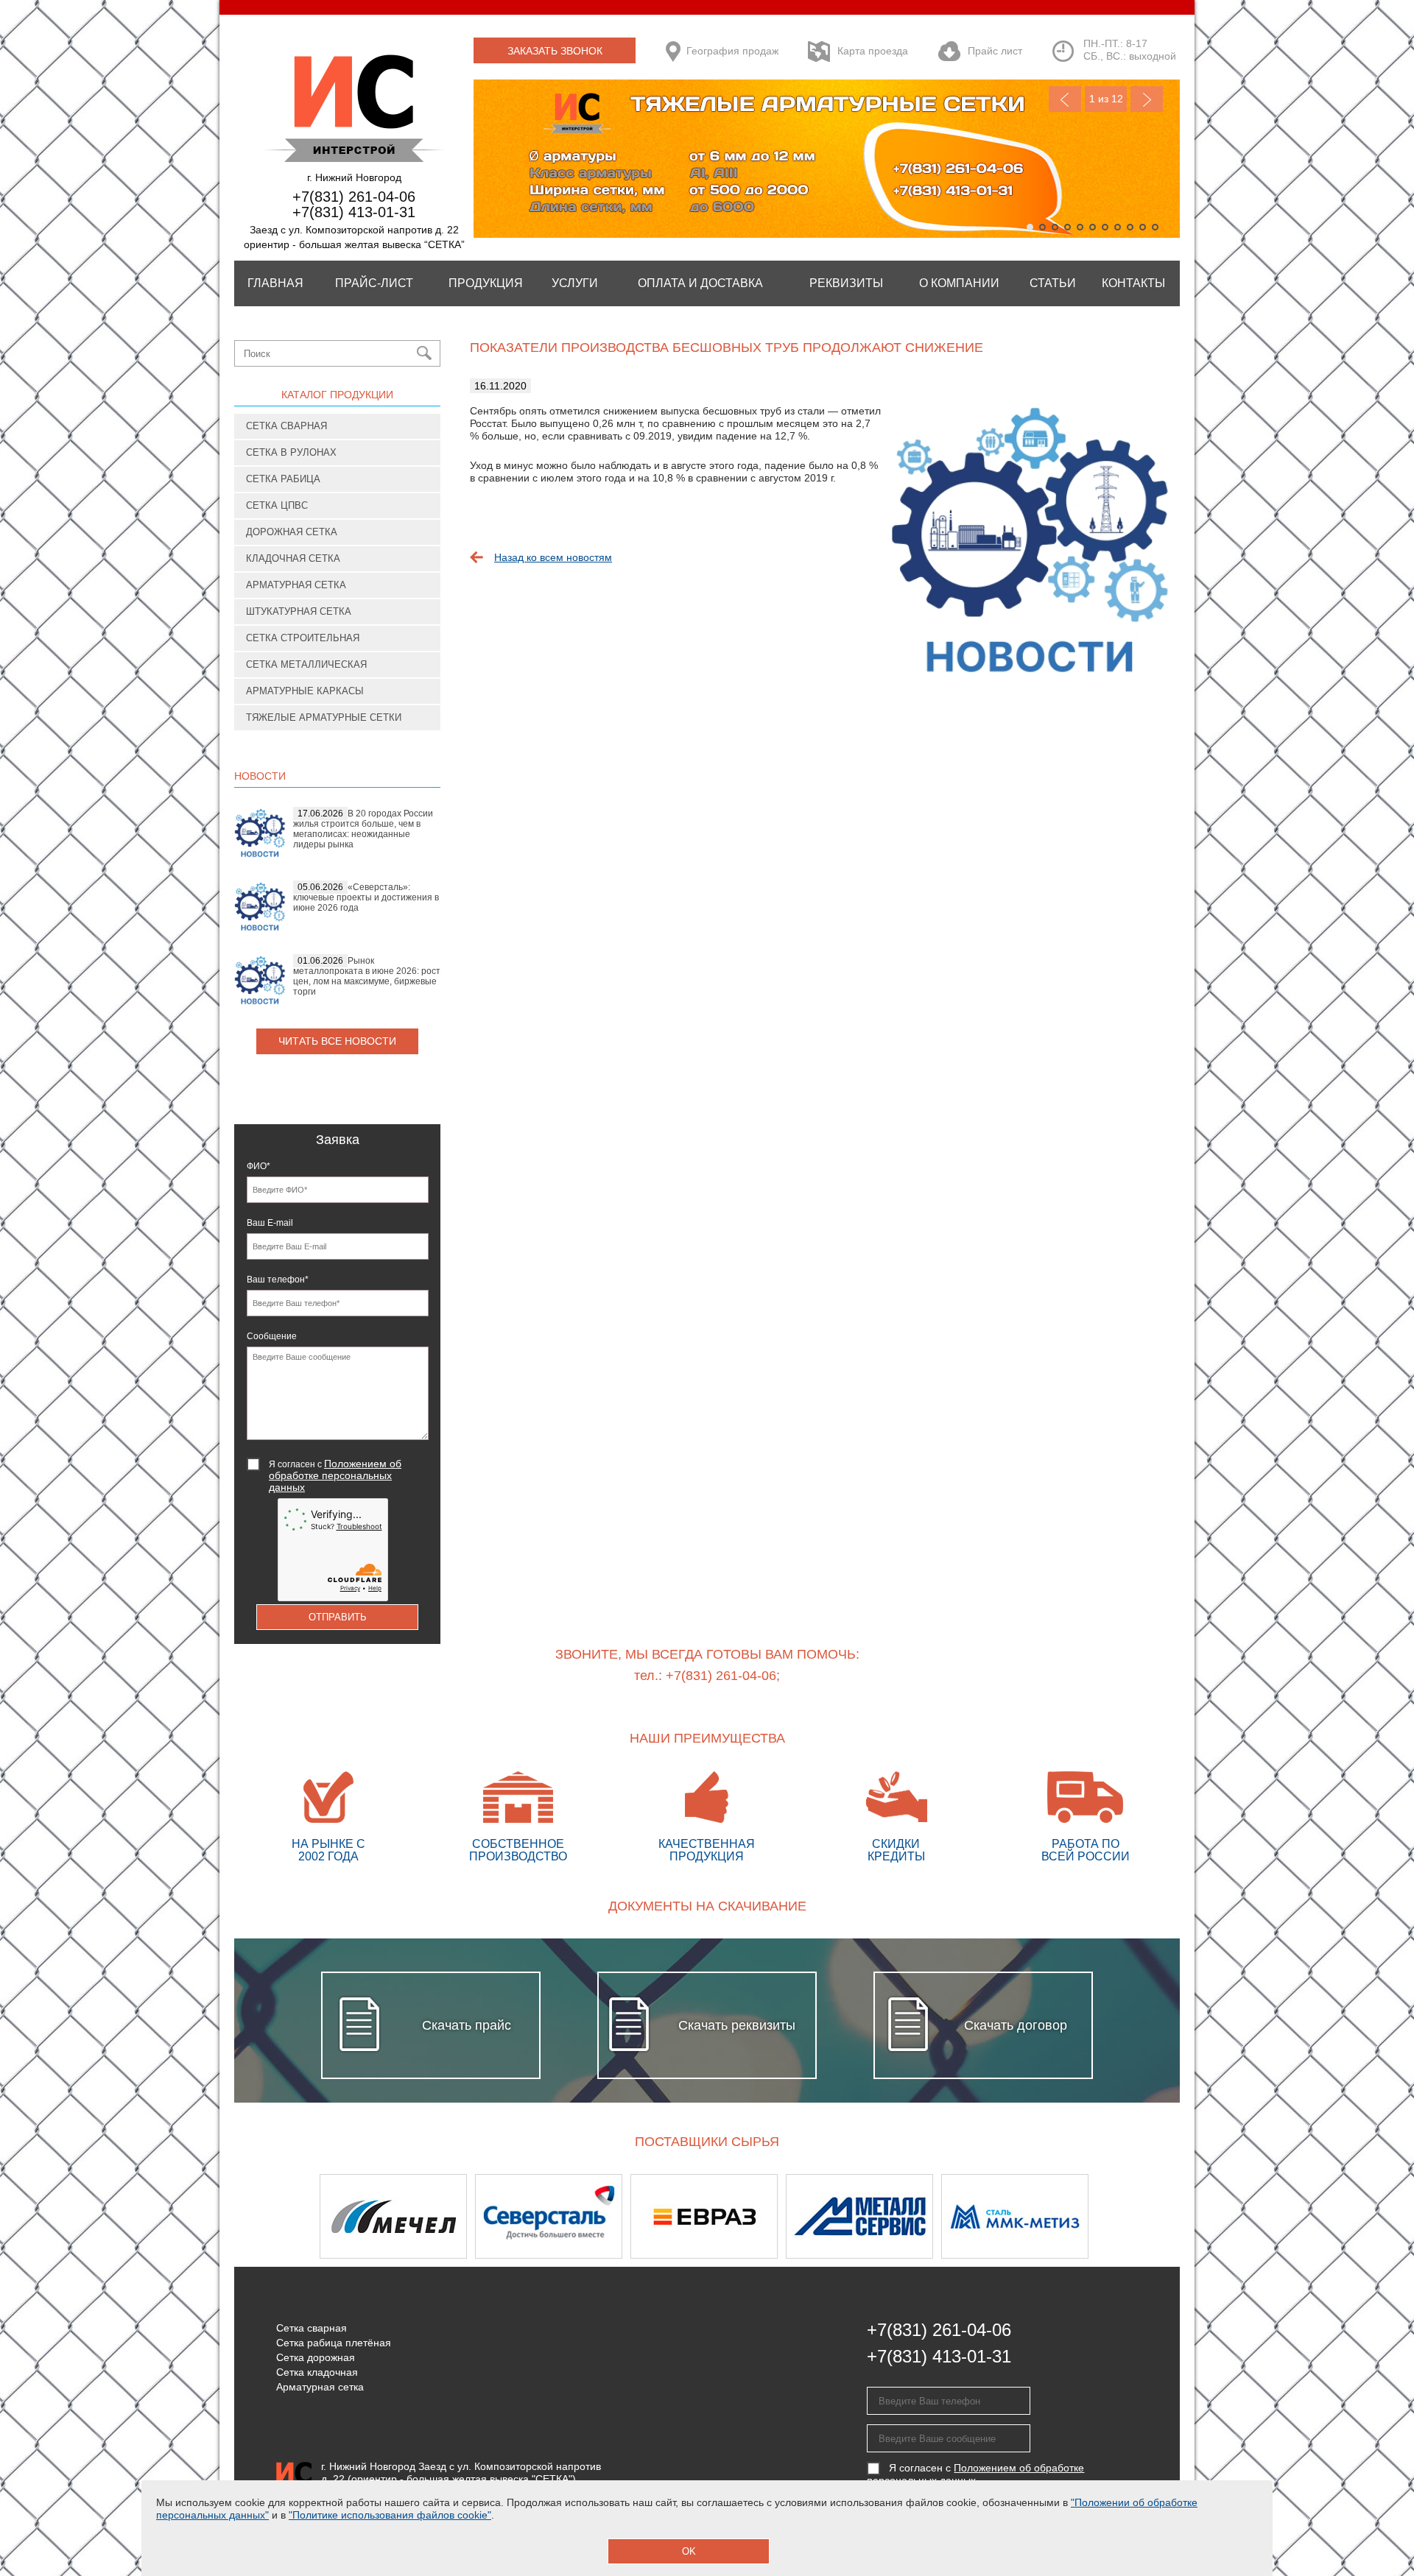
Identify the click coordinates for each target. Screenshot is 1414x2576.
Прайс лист (995, 51)
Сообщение (272, 1336)
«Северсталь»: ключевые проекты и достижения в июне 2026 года (366, 897)
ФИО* (258, 1166)
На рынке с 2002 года (328, 1850)
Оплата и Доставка (700, 283)
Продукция (486, 283)
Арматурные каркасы (305, 691)
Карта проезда (873, 51)
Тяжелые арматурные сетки (324, 717)
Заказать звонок (555, 51)
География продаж (732, 51)
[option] (397, 2216)
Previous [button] (273, 2216)
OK (689, 2551)
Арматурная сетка (296, 585)
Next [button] (1141, 2216)
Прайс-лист (374, 283)
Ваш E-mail (270, 1223)
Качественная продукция (707, 1850)
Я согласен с (335, 1475)
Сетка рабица (283, 479)
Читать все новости (337, 1041)
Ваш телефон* (278, 1280)
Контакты (1133, 283)
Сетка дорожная (316, 2357)
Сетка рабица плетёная (334, 2343)
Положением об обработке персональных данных (335, 1475)
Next (1147, 99)
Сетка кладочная (317, 2372)
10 (1143, 227)
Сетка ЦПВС (277, 505)
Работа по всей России (1086, 1850)
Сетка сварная (286, 426)
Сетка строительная (303, 638)
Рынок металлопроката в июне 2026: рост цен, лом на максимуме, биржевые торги (367, 976)
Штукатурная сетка (299, 611)
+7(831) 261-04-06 (354, 197)
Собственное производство (518, 1850)
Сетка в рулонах (291, 452)
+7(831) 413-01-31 (354, 212)
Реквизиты (846, 283)
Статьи (1053, 283)
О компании (959, 283)
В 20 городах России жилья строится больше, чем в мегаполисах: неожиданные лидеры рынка (363, 829)
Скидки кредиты (896, 1850)
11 (1155, 227)
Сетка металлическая (306, 664)
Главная (275, 283)
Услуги (575, 283)
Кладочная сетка (293, 558)
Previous (1065, 99)
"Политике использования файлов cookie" (390, 2515)
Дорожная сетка (292, 532)
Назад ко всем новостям (553, 557)
